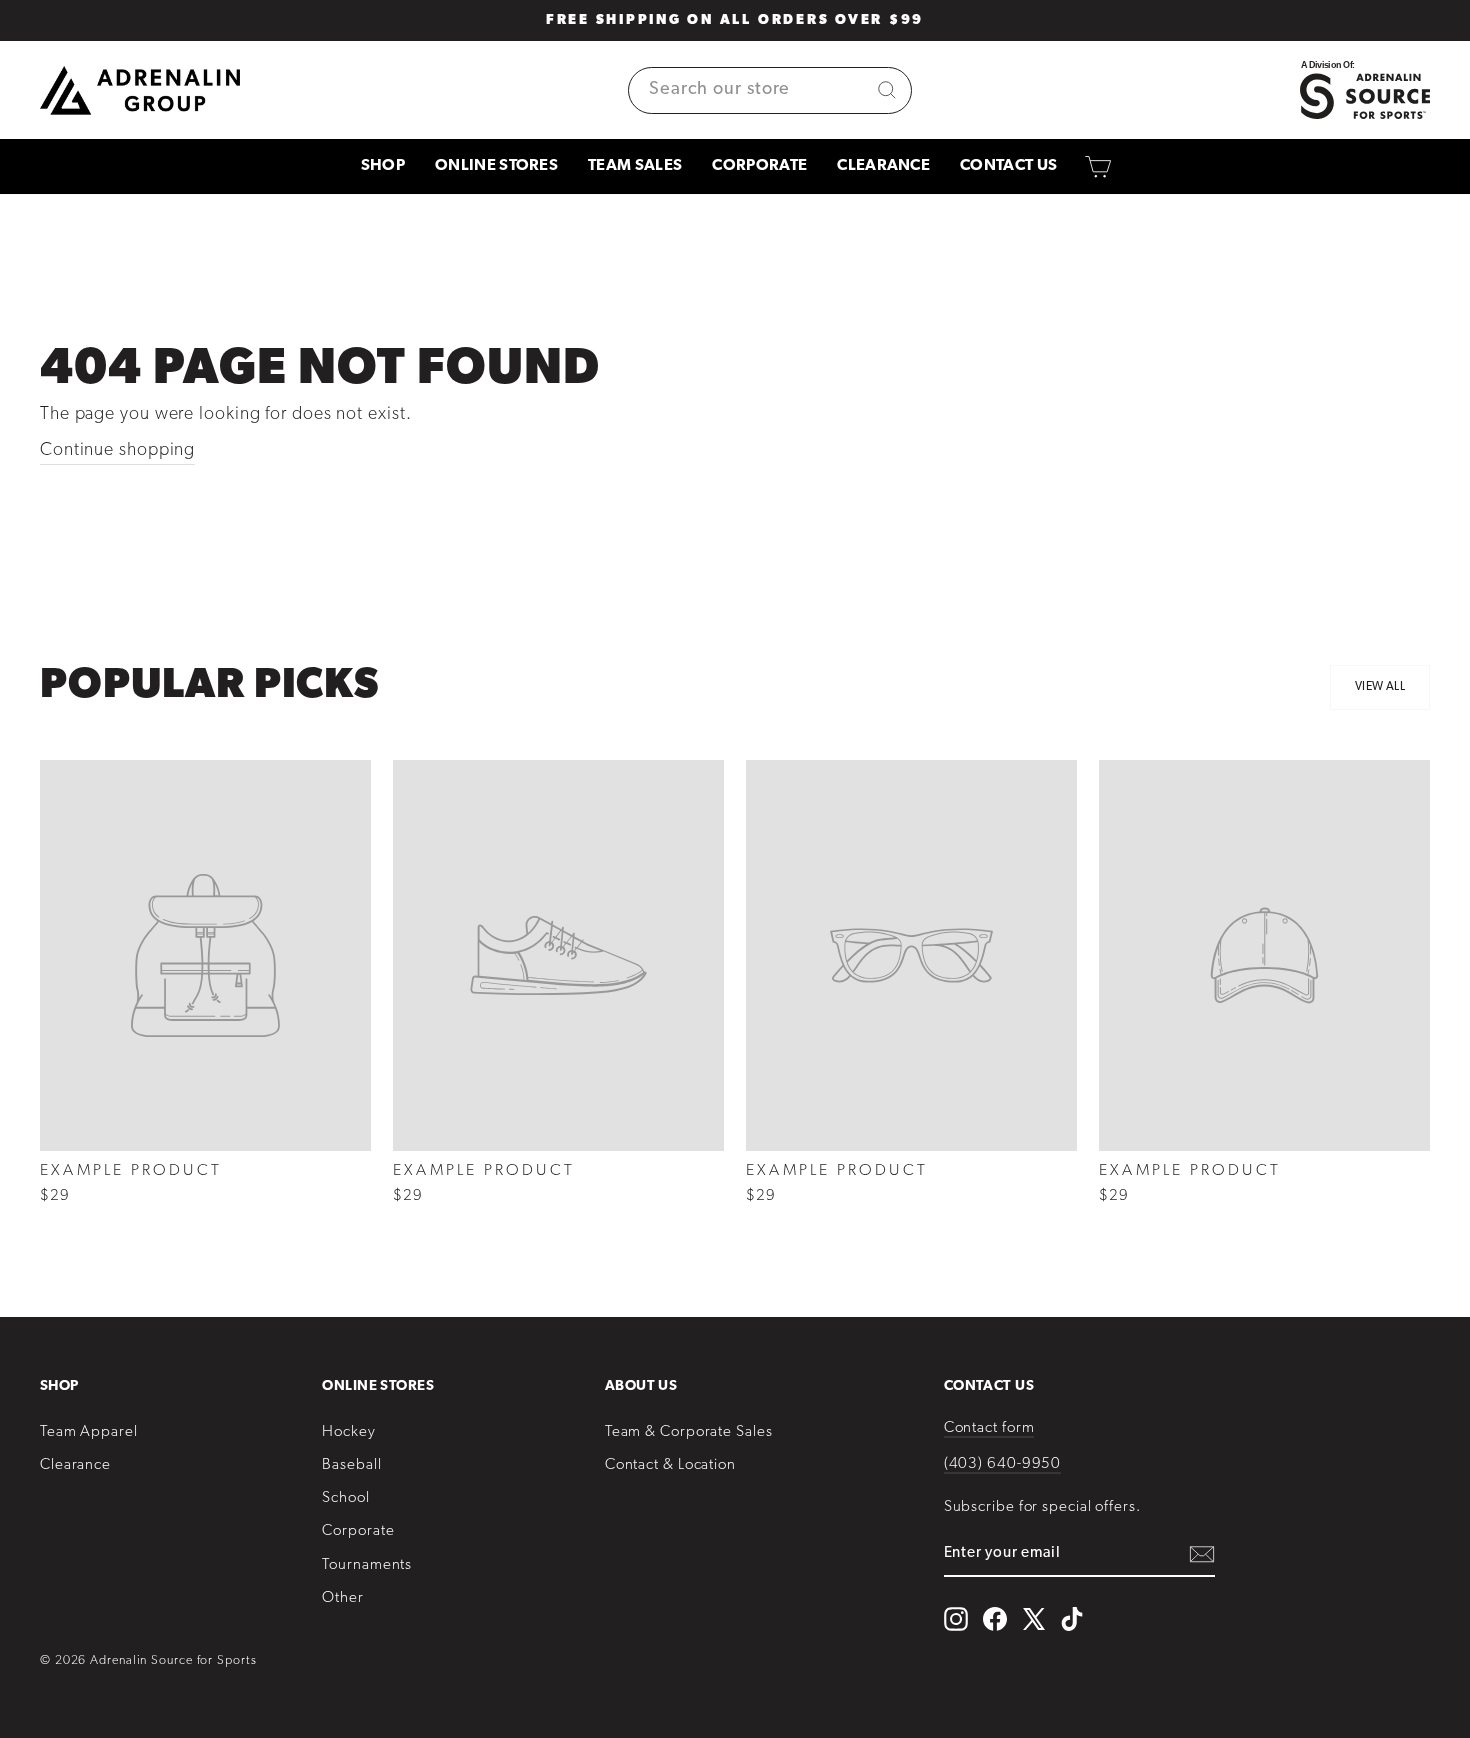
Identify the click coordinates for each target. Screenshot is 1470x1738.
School (345, 1498)
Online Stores (496, 166)
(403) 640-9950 (1003, 1464)
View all (1380, 687)
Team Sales (635, 166)
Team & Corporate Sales (689, 1432)
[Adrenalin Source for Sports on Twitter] (1033, 1618)
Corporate (759, 166)
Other (343, 1598)
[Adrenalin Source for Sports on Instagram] (956, 1619)
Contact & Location (670, 1465)
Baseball (351, 1465)
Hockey (348, 1432)
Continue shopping (117, 451)
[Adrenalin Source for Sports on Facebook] (995, 1619)
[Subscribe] (1202, 1554)
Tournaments (367, 1565)
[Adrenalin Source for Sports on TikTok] (1072, 1619)
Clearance (883, 166)
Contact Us (1008, 166)
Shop (383, 166)
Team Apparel (89, 1432)
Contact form (989, 1428)
